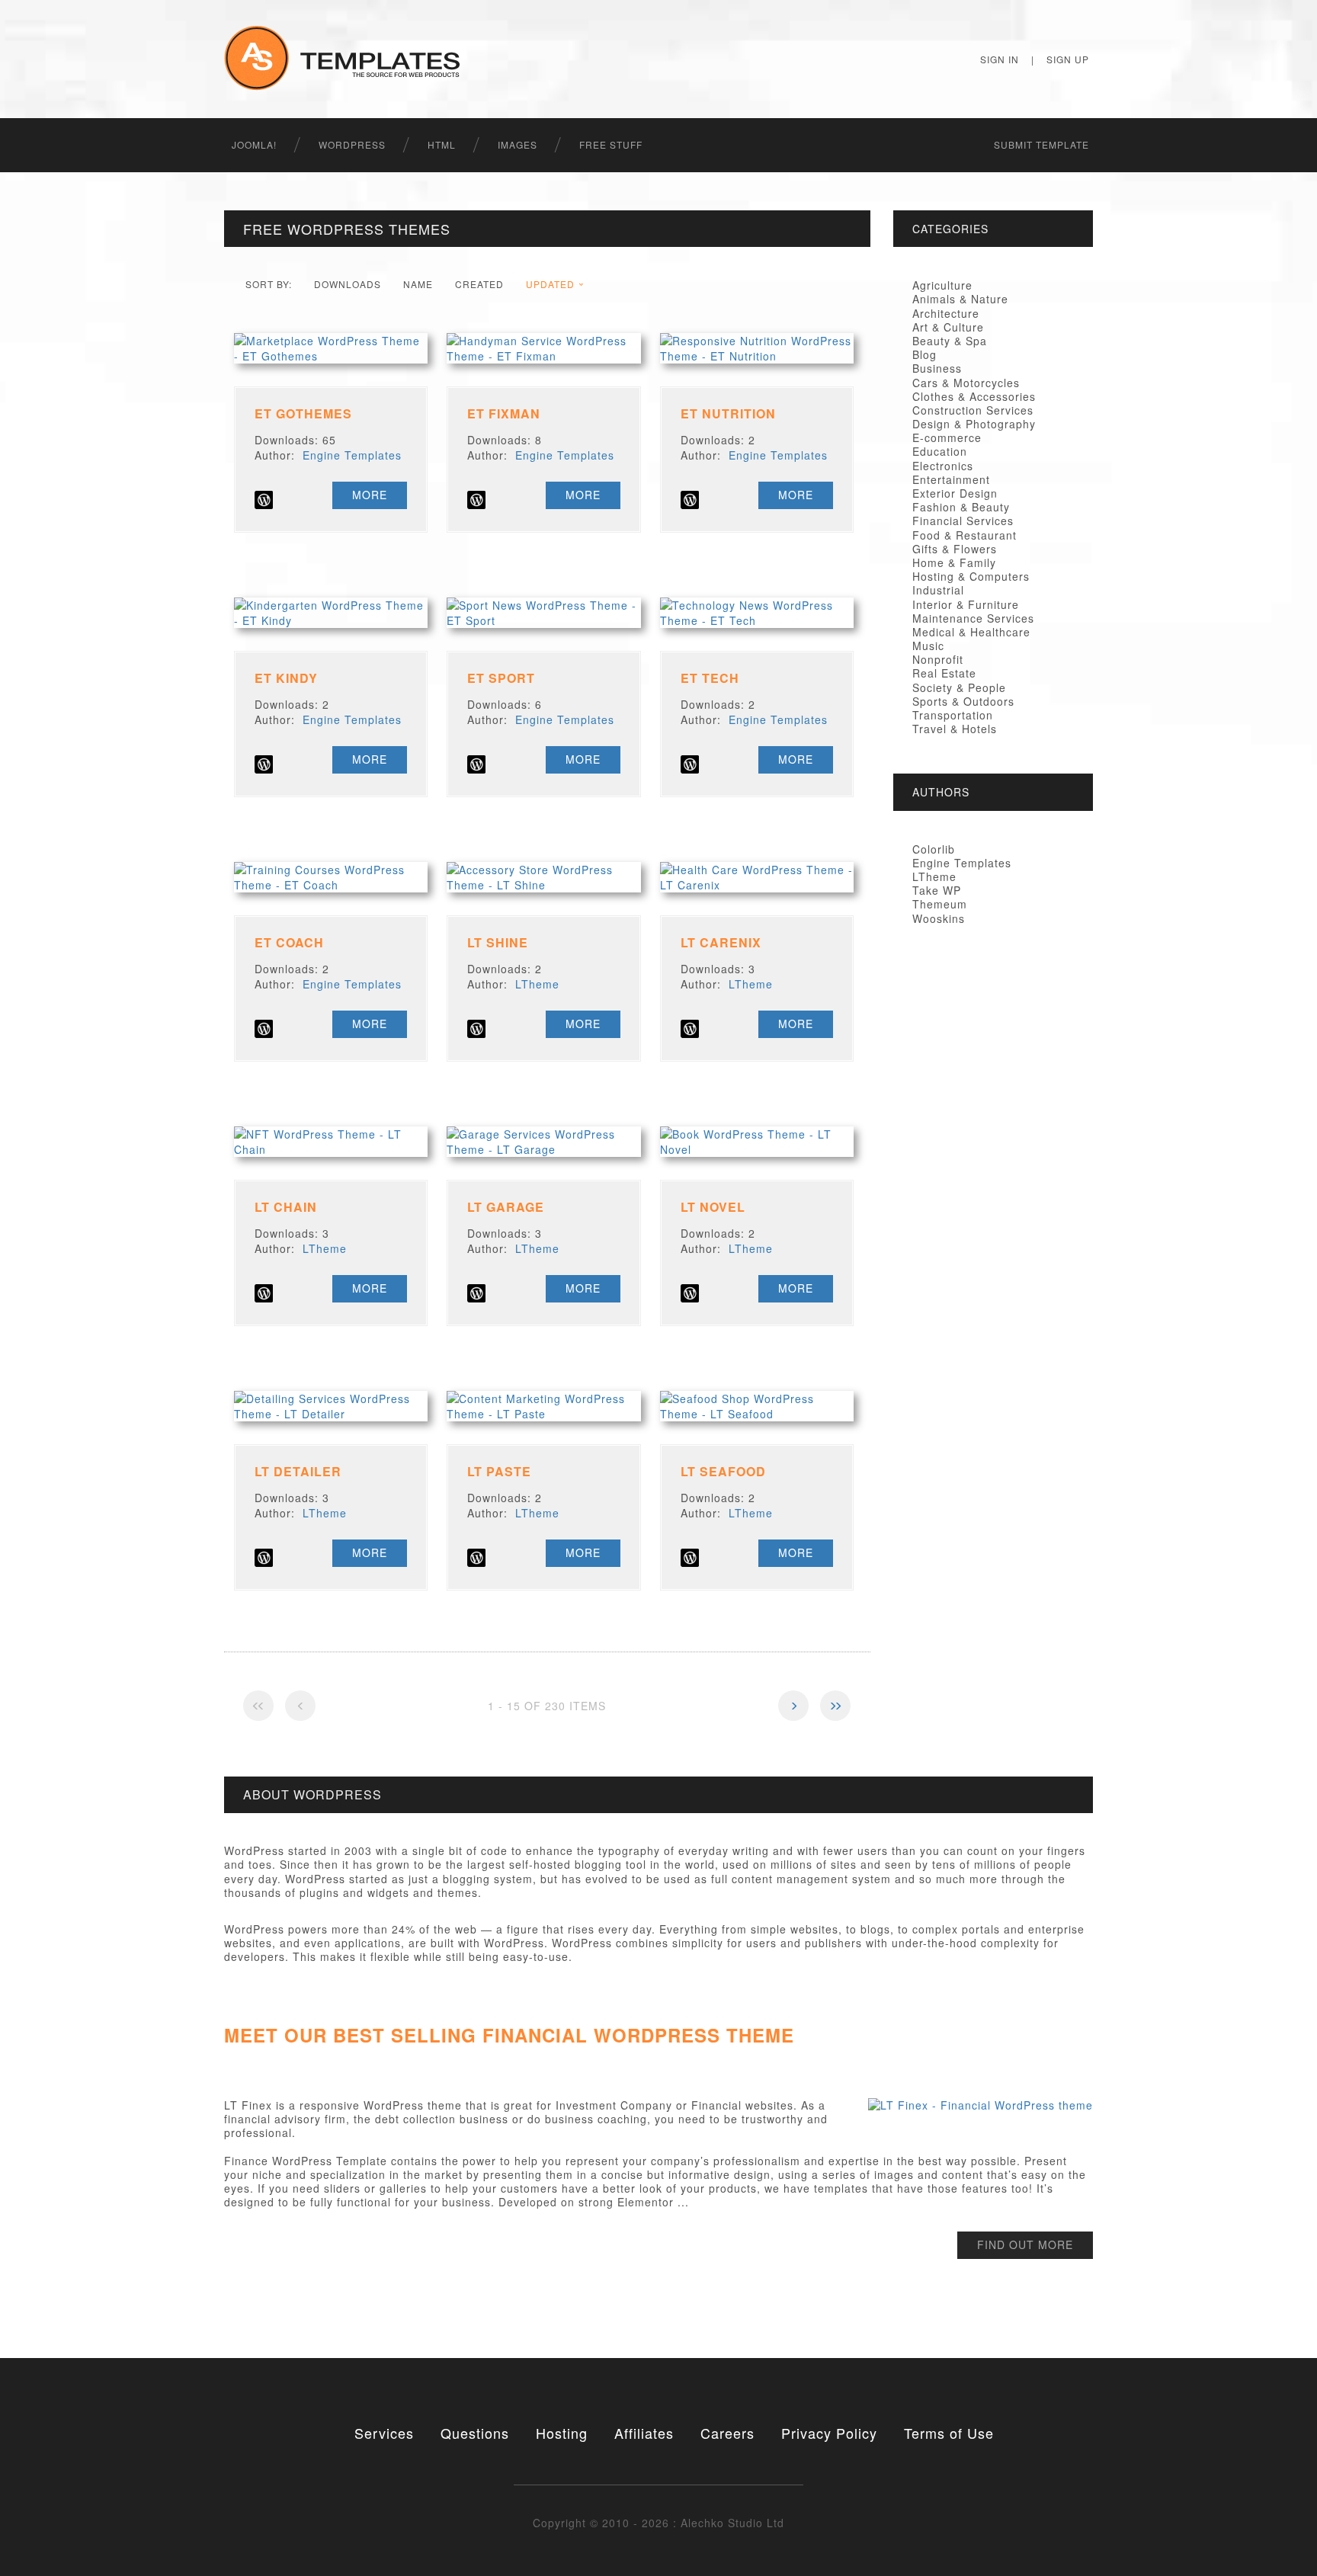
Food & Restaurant (965, 535)
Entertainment (951, 479)
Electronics (943, 466)
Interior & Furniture (966, 604)
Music (928, 646)
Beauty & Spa (950, 341)
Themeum (940, 904)
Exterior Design (955, 493)
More (370, 495)
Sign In (1000, 59)
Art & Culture (948, 327)
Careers (727, 2433)
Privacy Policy (829, 2433)
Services (384, 2433)
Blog (924, 354)
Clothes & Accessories (974, 396)
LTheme (537, 984)
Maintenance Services (973, 618)
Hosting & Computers (971, 576)
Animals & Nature (960, 299)
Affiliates (644, 2433)
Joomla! (254, 144)
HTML (442, 144)
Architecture (946, 313)
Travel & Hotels (955, 729)
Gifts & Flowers (955, 549)
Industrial (938, 590)
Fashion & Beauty (961, 507)
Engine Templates (352, 455)
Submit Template (1041, 144)
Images (518, 144)
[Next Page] (793, 1706)
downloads (348, 284)
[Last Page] (835, 1706)
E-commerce (947, 437)
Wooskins (939, 918)
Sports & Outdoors (963, 701)
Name (418, 284)
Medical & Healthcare (971, 632)
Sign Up (1068, 59)
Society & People (959, 687)
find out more (1025, 2244)
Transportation (953, 715)
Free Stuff (611, 144)
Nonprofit (938, 659)
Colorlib (934, 849)
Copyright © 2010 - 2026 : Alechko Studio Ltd (658, 2523)
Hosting (562, 2433)
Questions (475, 2433)
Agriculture (942, 285)
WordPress (352, 144)
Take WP (937, 890)
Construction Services (973, 410)
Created (479, 284)
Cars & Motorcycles (966, 383)
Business (937, 368)
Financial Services (963, 521)
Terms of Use (949, 2433)
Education (940, 451)
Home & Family (954, 562)
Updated (550, 284)
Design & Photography (974, 424)
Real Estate (944, 673)
